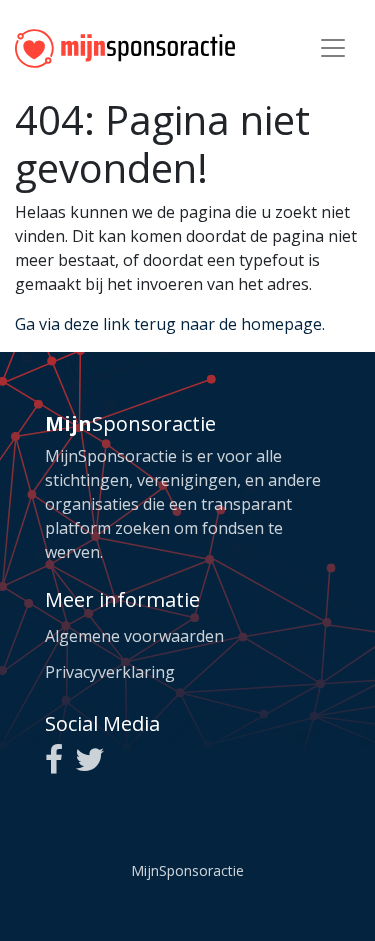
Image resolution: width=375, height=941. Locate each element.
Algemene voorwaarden (134, 636)
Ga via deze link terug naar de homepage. (170, 324)
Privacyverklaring (110, 672)
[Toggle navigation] (333, 48)
